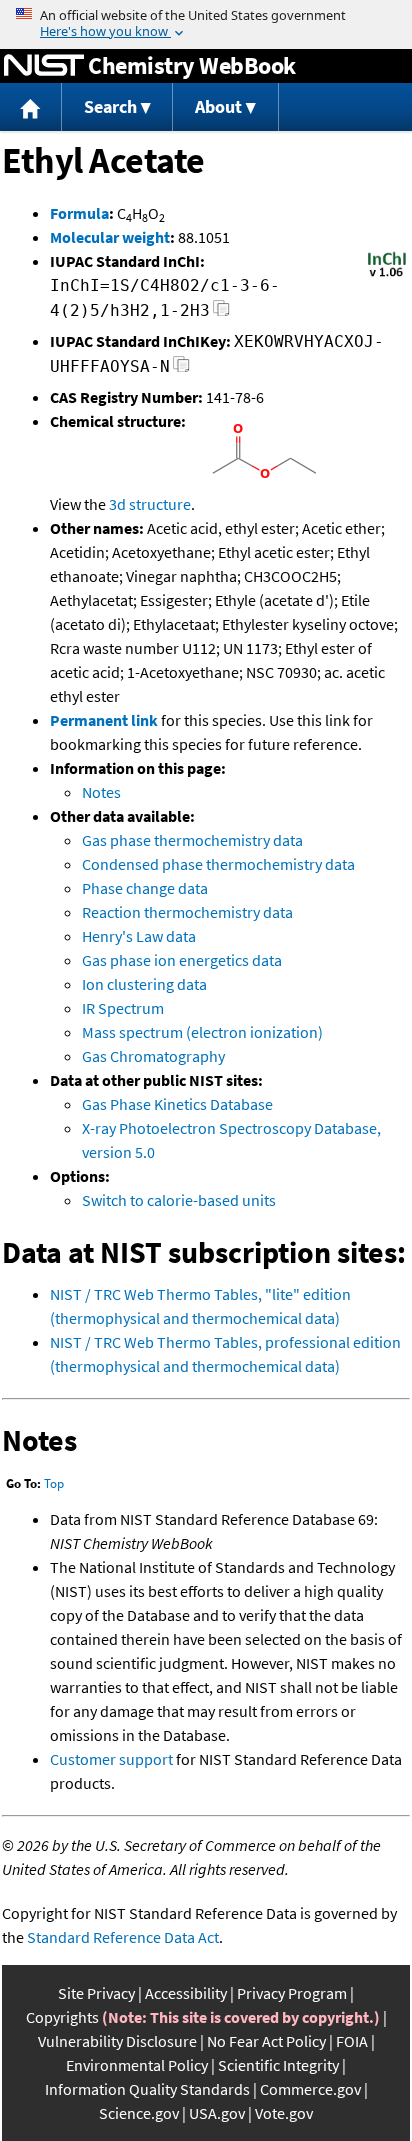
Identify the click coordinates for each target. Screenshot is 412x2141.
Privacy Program (292, 1993)
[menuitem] (31, 107)
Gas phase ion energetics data (182, 960)
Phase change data (145, 888)
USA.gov (217, 2113)
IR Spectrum (123, 1008)
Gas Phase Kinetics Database (177, 1104)
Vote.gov (284, 2113)
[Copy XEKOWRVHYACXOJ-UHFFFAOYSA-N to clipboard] (181, 369)
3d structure (150, 504)
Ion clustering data (144, 984)
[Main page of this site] (31, 107)
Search (110, 106)
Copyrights (62, 2017)
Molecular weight (110, 237)
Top (54, 1483)
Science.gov (139, 2113)
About (218, 106)
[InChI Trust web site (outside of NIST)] (387, 275)
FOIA (352, 2041)
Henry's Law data (139, 936)
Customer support (111, 1759)
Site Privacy (96, 1993)
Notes (101, 792)
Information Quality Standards (147, 2089)
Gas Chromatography (153, 1056)
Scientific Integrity (278, 2065)
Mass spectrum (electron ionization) (202, 1032)
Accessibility (186, 1993)
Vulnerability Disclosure (117, 2041)
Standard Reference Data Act (123, 1937)
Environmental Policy (137, 2065)
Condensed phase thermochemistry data (218, 864)
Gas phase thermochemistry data (192, 840)
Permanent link (104, 720)
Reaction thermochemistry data (187, 912)
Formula (79, 213)
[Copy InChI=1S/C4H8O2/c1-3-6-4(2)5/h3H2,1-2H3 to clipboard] (221, 313)
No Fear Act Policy (266, 2041)
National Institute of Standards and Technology (44, 66)
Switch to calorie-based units (179, 1200)
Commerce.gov (310, 2089)
